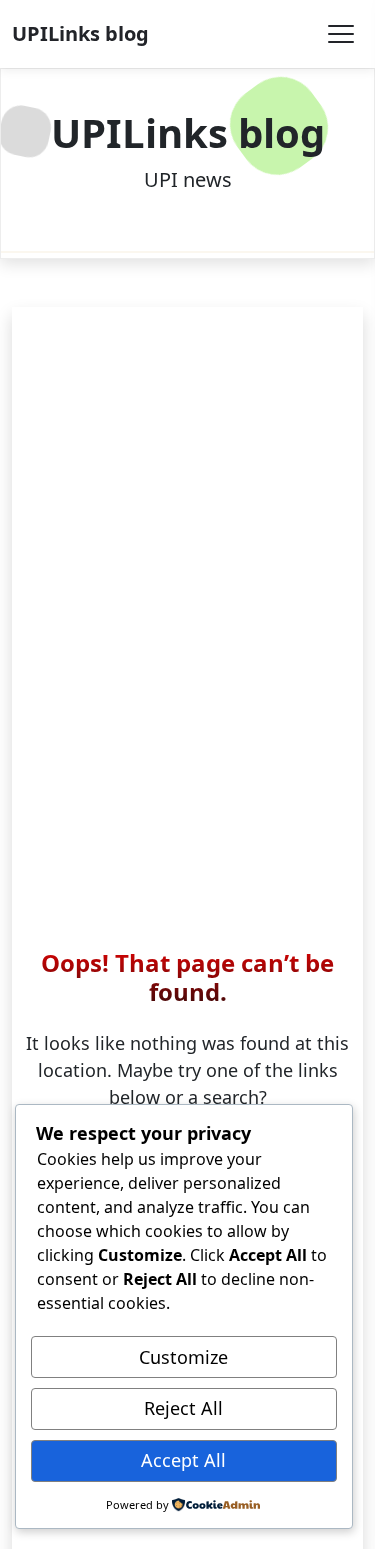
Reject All (183, 1408)
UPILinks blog (80, 33)
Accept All (183, 1460)
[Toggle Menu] (341, 34)
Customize (183, 1357)
